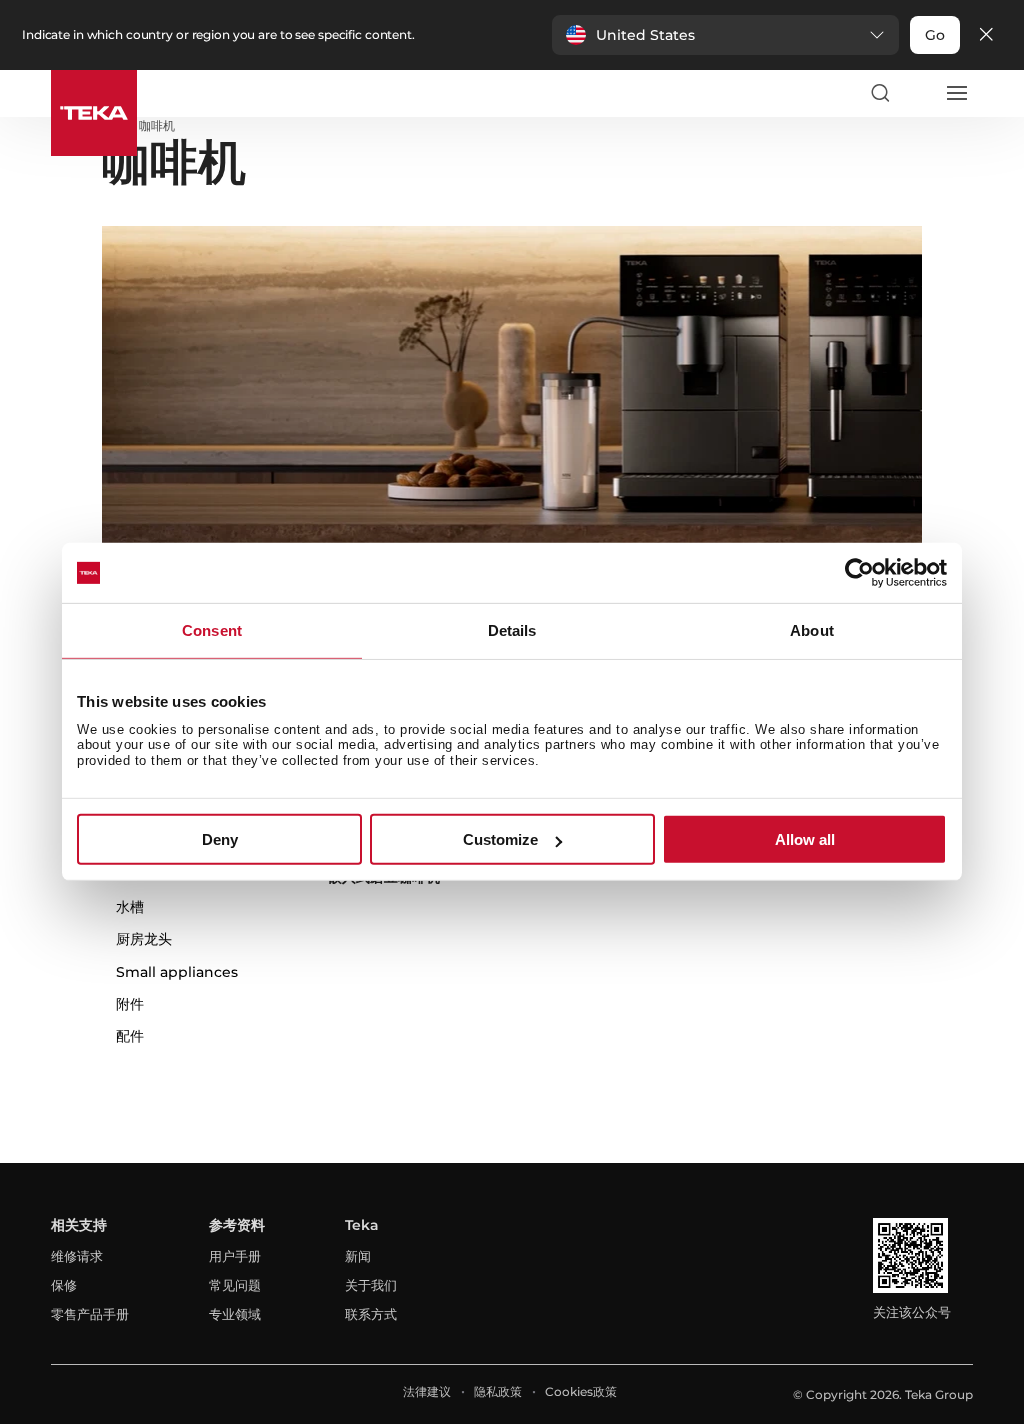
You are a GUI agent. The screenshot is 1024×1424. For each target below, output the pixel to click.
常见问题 (235, 1285)
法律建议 (427, 1391)
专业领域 (235, 1314)
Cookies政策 (581, 1391)
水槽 (130, 907)
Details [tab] (512, 630)
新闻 (358, 1256)
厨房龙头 (144, 939)
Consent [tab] (212, 630)
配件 (130, 1036)
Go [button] (935, 35)
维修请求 (77, 1256)
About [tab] (812, 630)
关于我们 (371, 1285)
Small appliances (177, 972)
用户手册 (235, 1256)
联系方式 (371, 1314)
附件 (130, 1004)
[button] (725, 35)
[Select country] (918, 93)
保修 (64, 1285)
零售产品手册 (90, 1314)
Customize (500, 839)
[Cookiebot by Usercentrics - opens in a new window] (859, 573)
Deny (220, 839)
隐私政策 (498, 1391)
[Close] (986, 35)
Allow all (805, 839)
